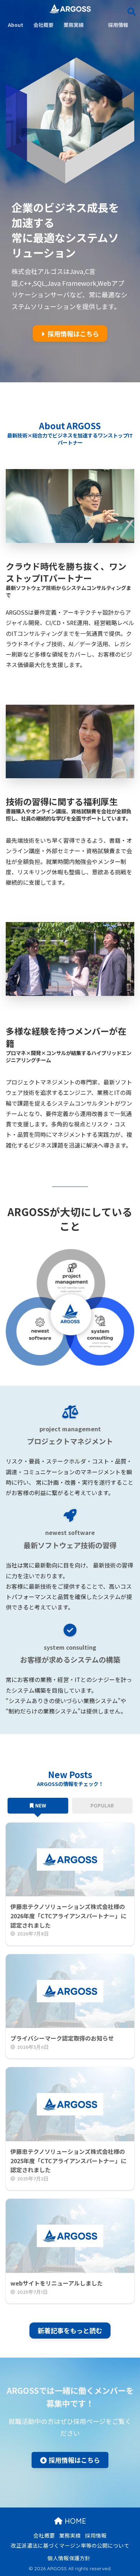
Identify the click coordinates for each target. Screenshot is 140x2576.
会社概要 (44, 2535)
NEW (41, 1805)
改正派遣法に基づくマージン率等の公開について (70, 2545)
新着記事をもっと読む (70, 2330)
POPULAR (102, 1805)
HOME (74, 2521)
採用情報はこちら (73, 334)
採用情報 (96, 2535)
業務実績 (70, 2535)
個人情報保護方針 (69, 2558)
